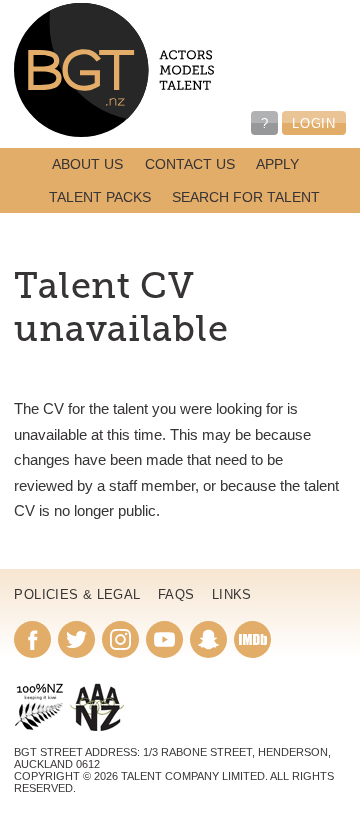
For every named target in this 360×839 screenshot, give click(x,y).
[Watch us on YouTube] (164, 639)
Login (313, 123)
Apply (277, 164)
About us (87, 164)
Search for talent (246, 197)
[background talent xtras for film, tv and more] (114, 70)
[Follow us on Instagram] (120, 639)
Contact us (190, 164)
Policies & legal (77, 594)
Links (232, 594)
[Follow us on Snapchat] (208, 639)
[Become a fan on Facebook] (32, 639)
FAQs (176, 594)
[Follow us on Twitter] (76, 639)
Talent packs (100, 197)
